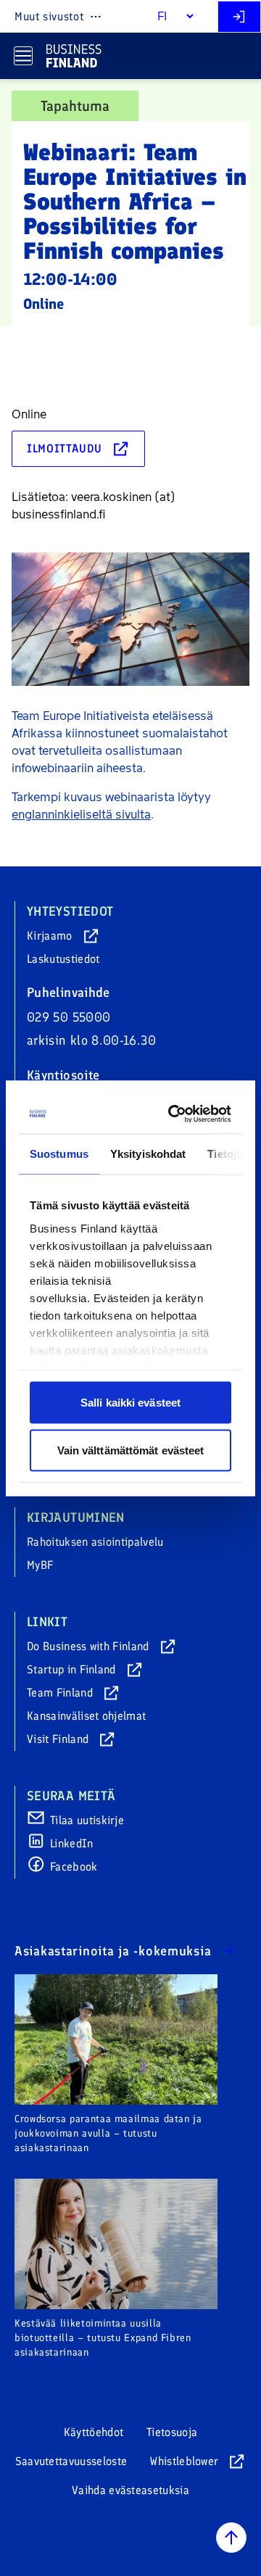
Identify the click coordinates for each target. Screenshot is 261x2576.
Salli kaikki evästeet (130, 1403)
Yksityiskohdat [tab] (148, 1154)
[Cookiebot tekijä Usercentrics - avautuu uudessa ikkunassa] (175, 1114)
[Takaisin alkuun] (231, 2538)
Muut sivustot (49, 16)
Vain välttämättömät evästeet (131, 1450)
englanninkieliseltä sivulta (81, 815)
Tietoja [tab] (225, 1154)
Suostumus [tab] (59, 1154)
